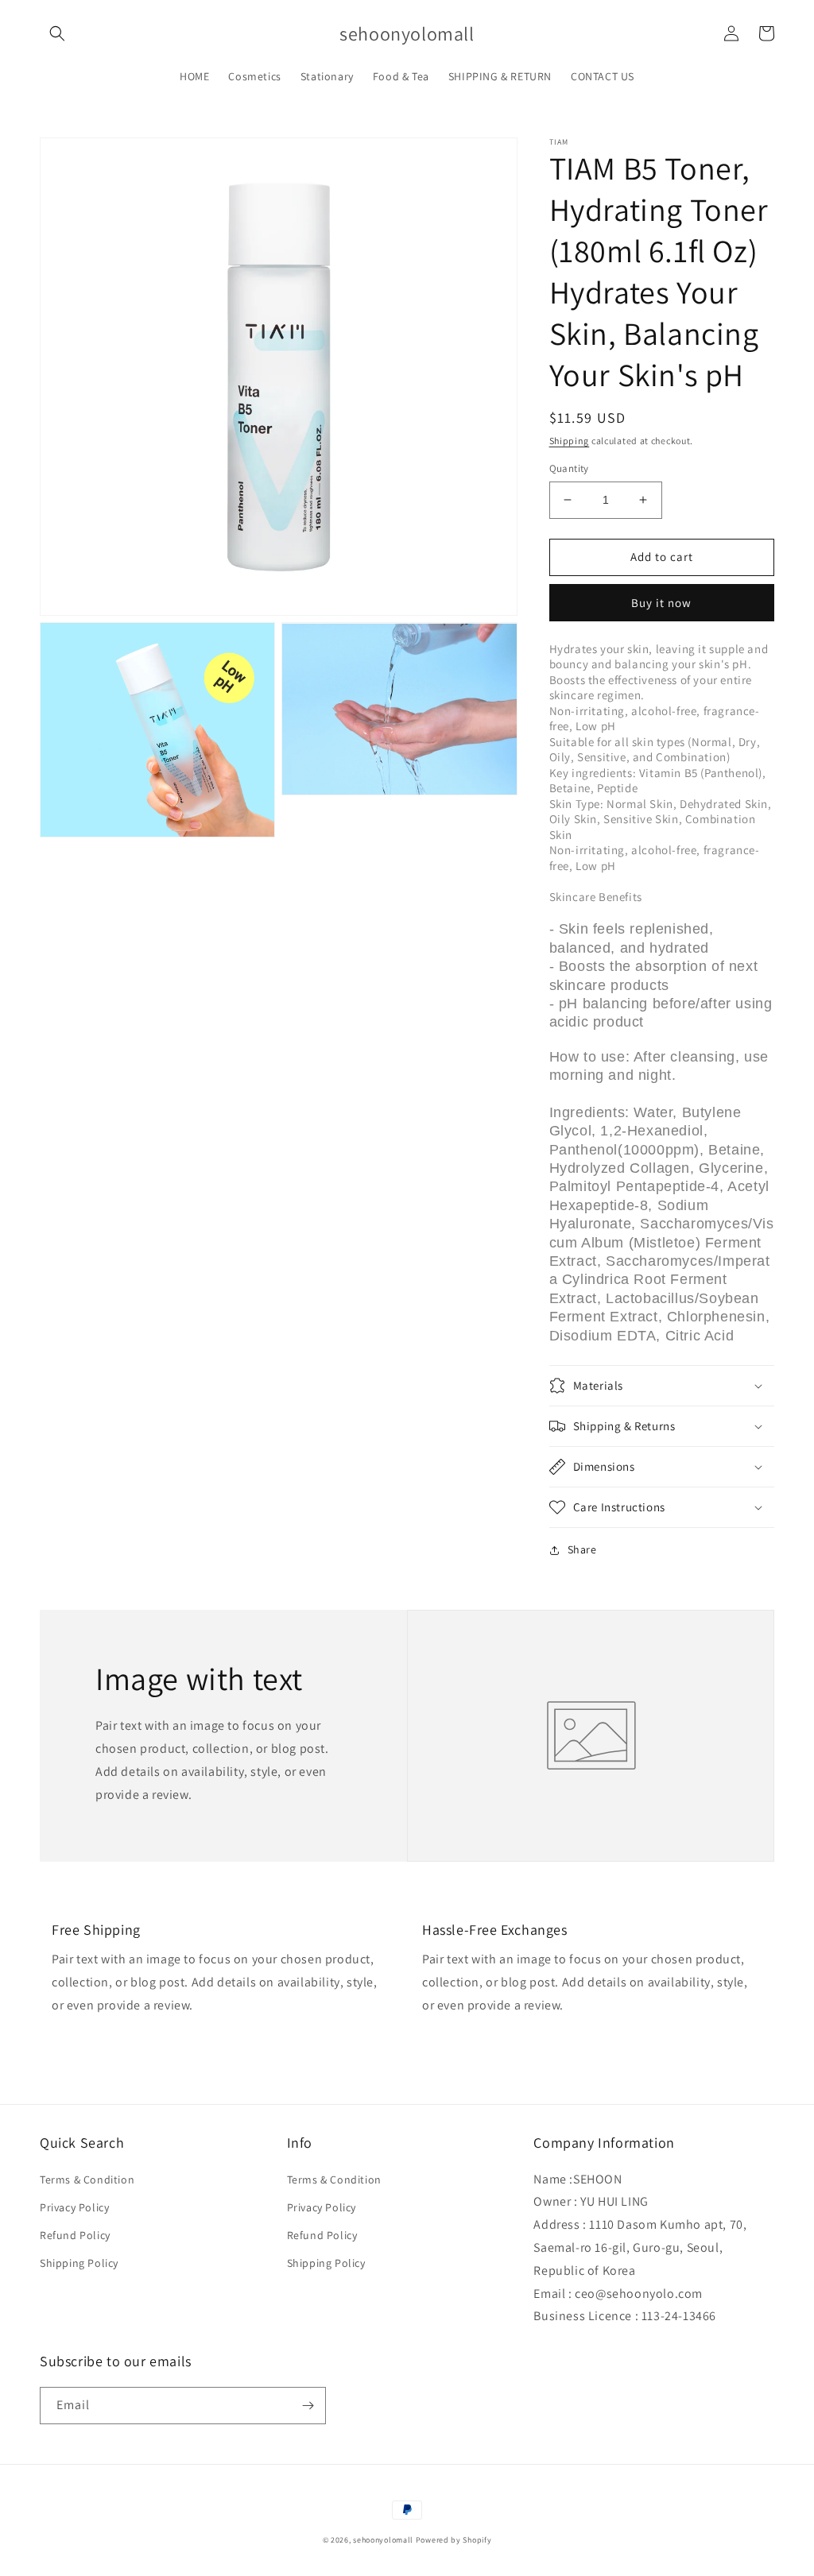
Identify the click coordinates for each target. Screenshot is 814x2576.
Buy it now (661, 603)
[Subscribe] (308, 2406)
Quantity (569, 468)
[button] (57, 33)
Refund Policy (75, 2235)
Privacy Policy (74, 2207)
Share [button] (582, 1549)
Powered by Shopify (454, 2540)
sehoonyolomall (383, 2540)
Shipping (570, 441)
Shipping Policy (79, 2263)
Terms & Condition (87, 2180)
